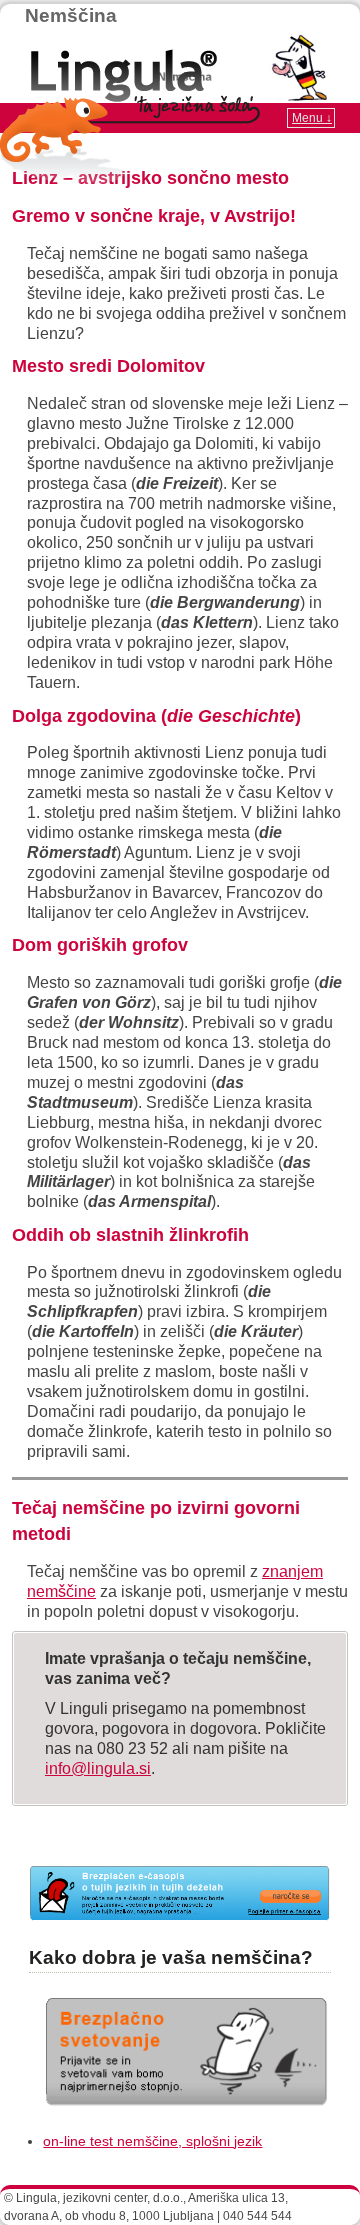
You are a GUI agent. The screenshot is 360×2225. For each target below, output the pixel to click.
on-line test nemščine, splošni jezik (152, 2141)
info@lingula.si (98, 1768)
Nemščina (71, 15)
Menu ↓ (312, 118)
